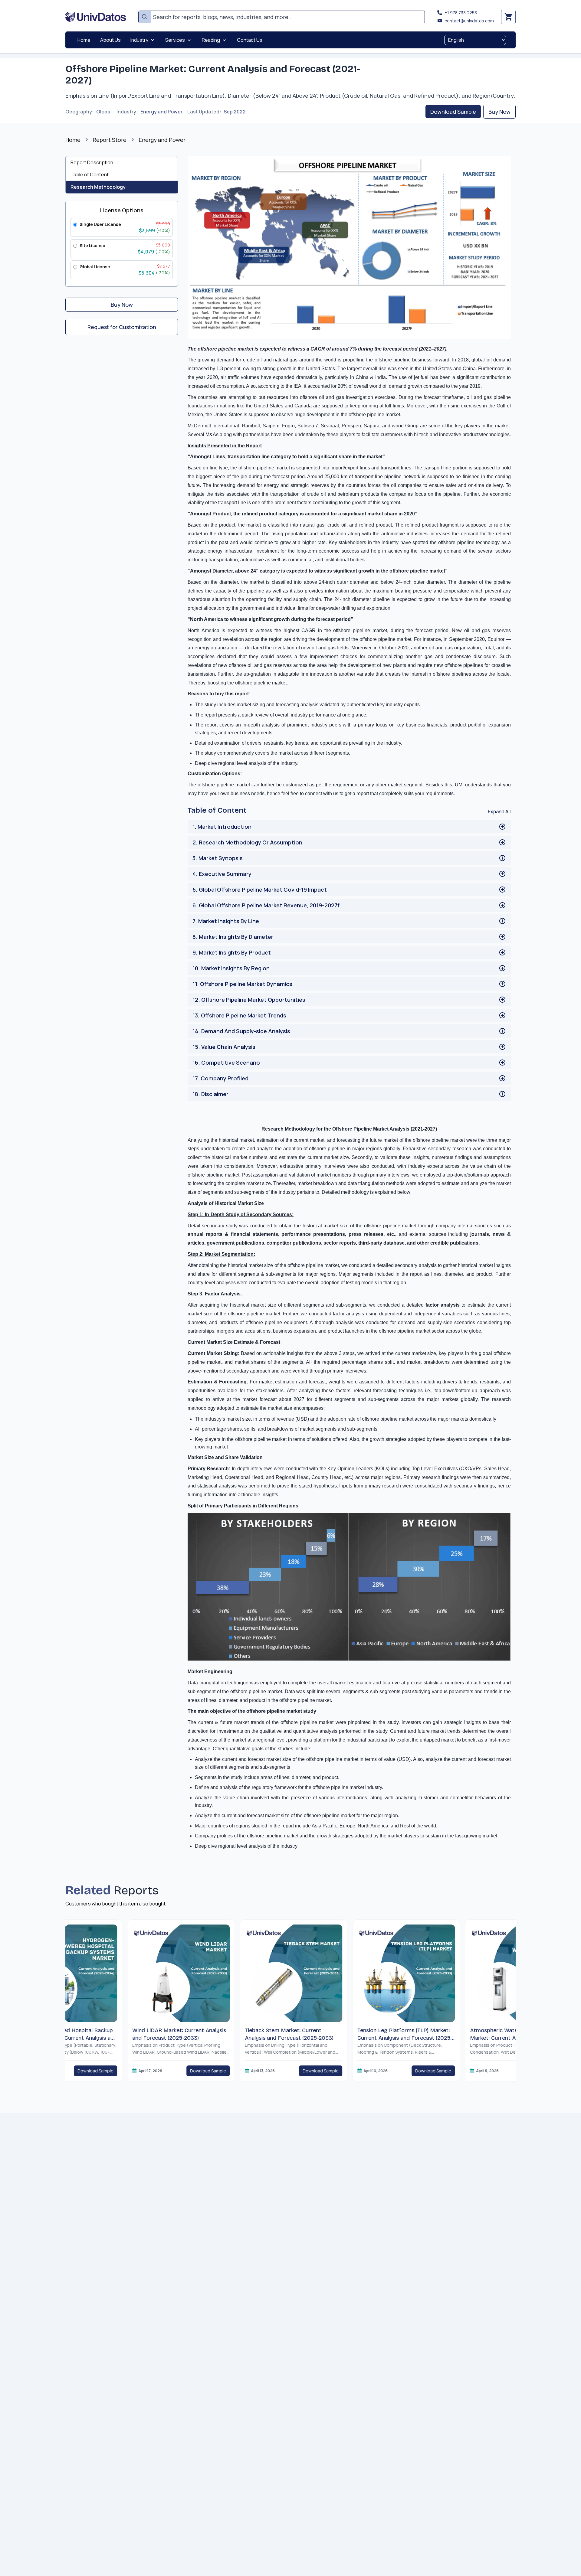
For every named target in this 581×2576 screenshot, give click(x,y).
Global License (95, 267)
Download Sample (453, 112)
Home (73, 140)
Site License (92, 245)
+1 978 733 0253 (461, 13)
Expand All (499, 811)
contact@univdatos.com (469, 21)
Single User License (100, 224)
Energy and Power (161, 112)
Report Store (110, 140)
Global (104, 112)
